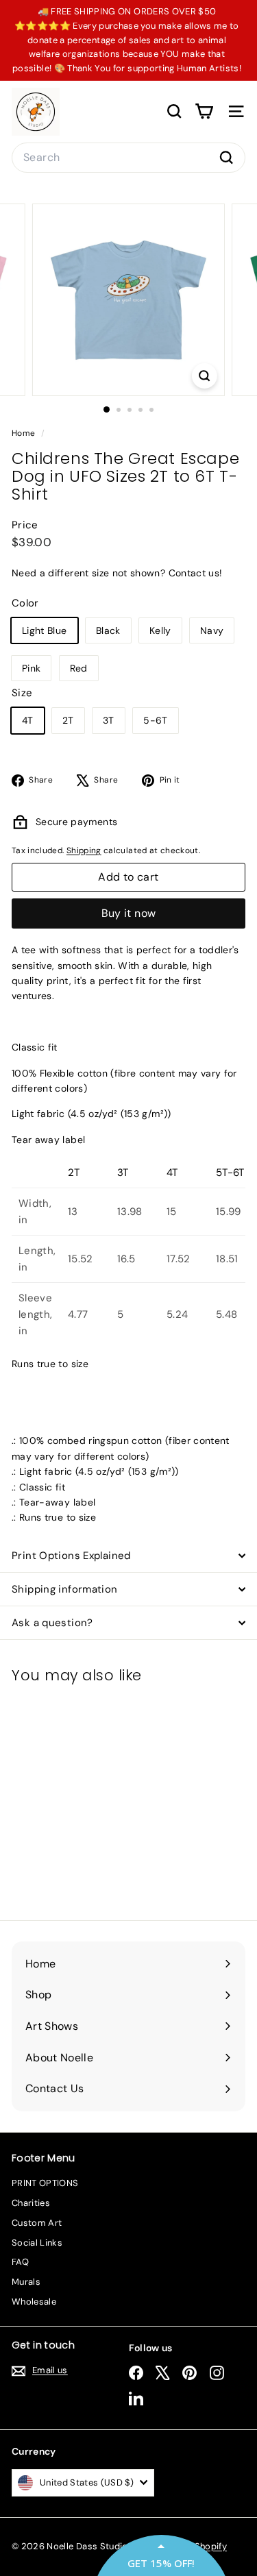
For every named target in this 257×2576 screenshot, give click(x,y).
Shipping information (65, 1589)
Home (25, 433)
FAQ (20, 2262)
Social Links (37, 2243)
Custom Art (37, 2223)
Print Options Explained (71, 1556)
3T (109, 720)
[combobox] (128, 158)
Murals (26, 2282)
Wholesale (34, 2302)
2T (68, 720)
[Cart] (204, 111)
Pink (31, 668)
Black (108, 630)
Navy (212, 630)
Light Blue (45, 630)
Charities (31, 2203)
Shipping (84, 850)
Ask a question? (52, 1623)
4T (28, 720)
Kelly (160, 630)
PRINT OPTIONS (45, 2183)
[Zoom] (205, 376)
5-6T (155, 720)
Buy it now (129, 913)
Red (79, 668)
